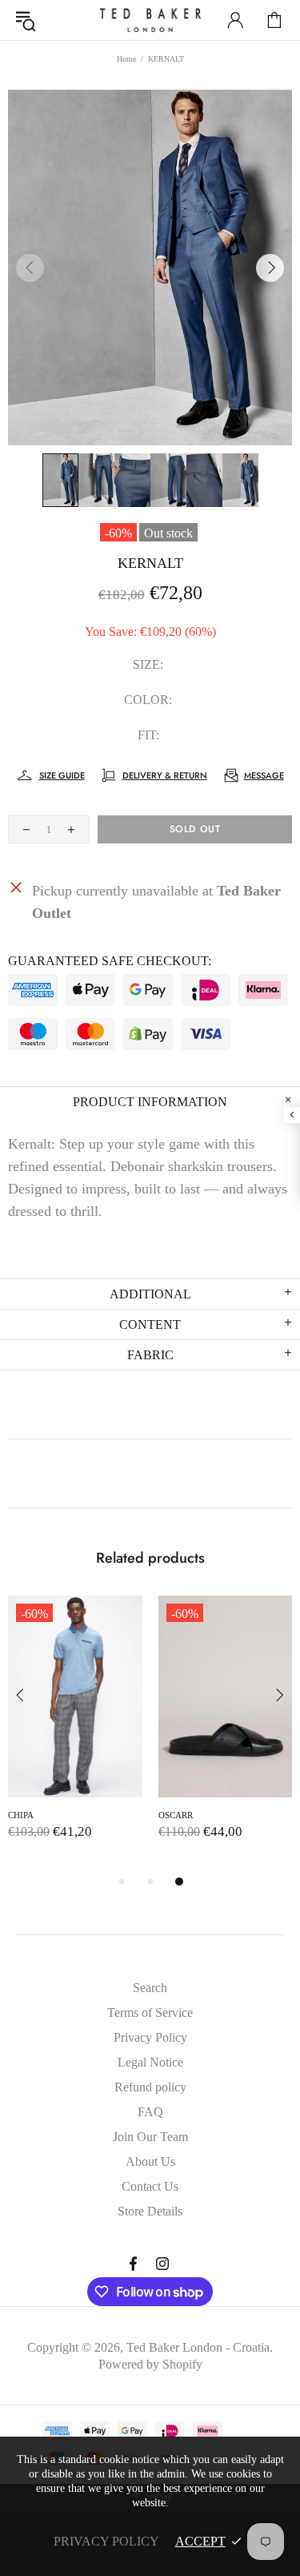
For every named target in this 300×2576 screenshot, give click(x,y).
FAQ (150, 2112)
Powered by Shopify (150, 2364)
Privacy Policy (150, 2037)
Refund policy (150, 2087)
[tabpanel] (75, 1734)
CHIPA (21, 1815)
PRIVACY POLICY (106, 2541)
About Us (150, 2161)
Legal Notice (150, 2062)
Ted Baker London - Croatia (150, 20)
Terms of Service (150, 2012)
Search (150, 1988)
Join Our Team (150, 2137)
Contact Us (150, 2186)
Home (126, 59)
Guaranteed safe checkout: (110, 961)
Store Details (150, 2211)
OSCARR (176, 1815)
